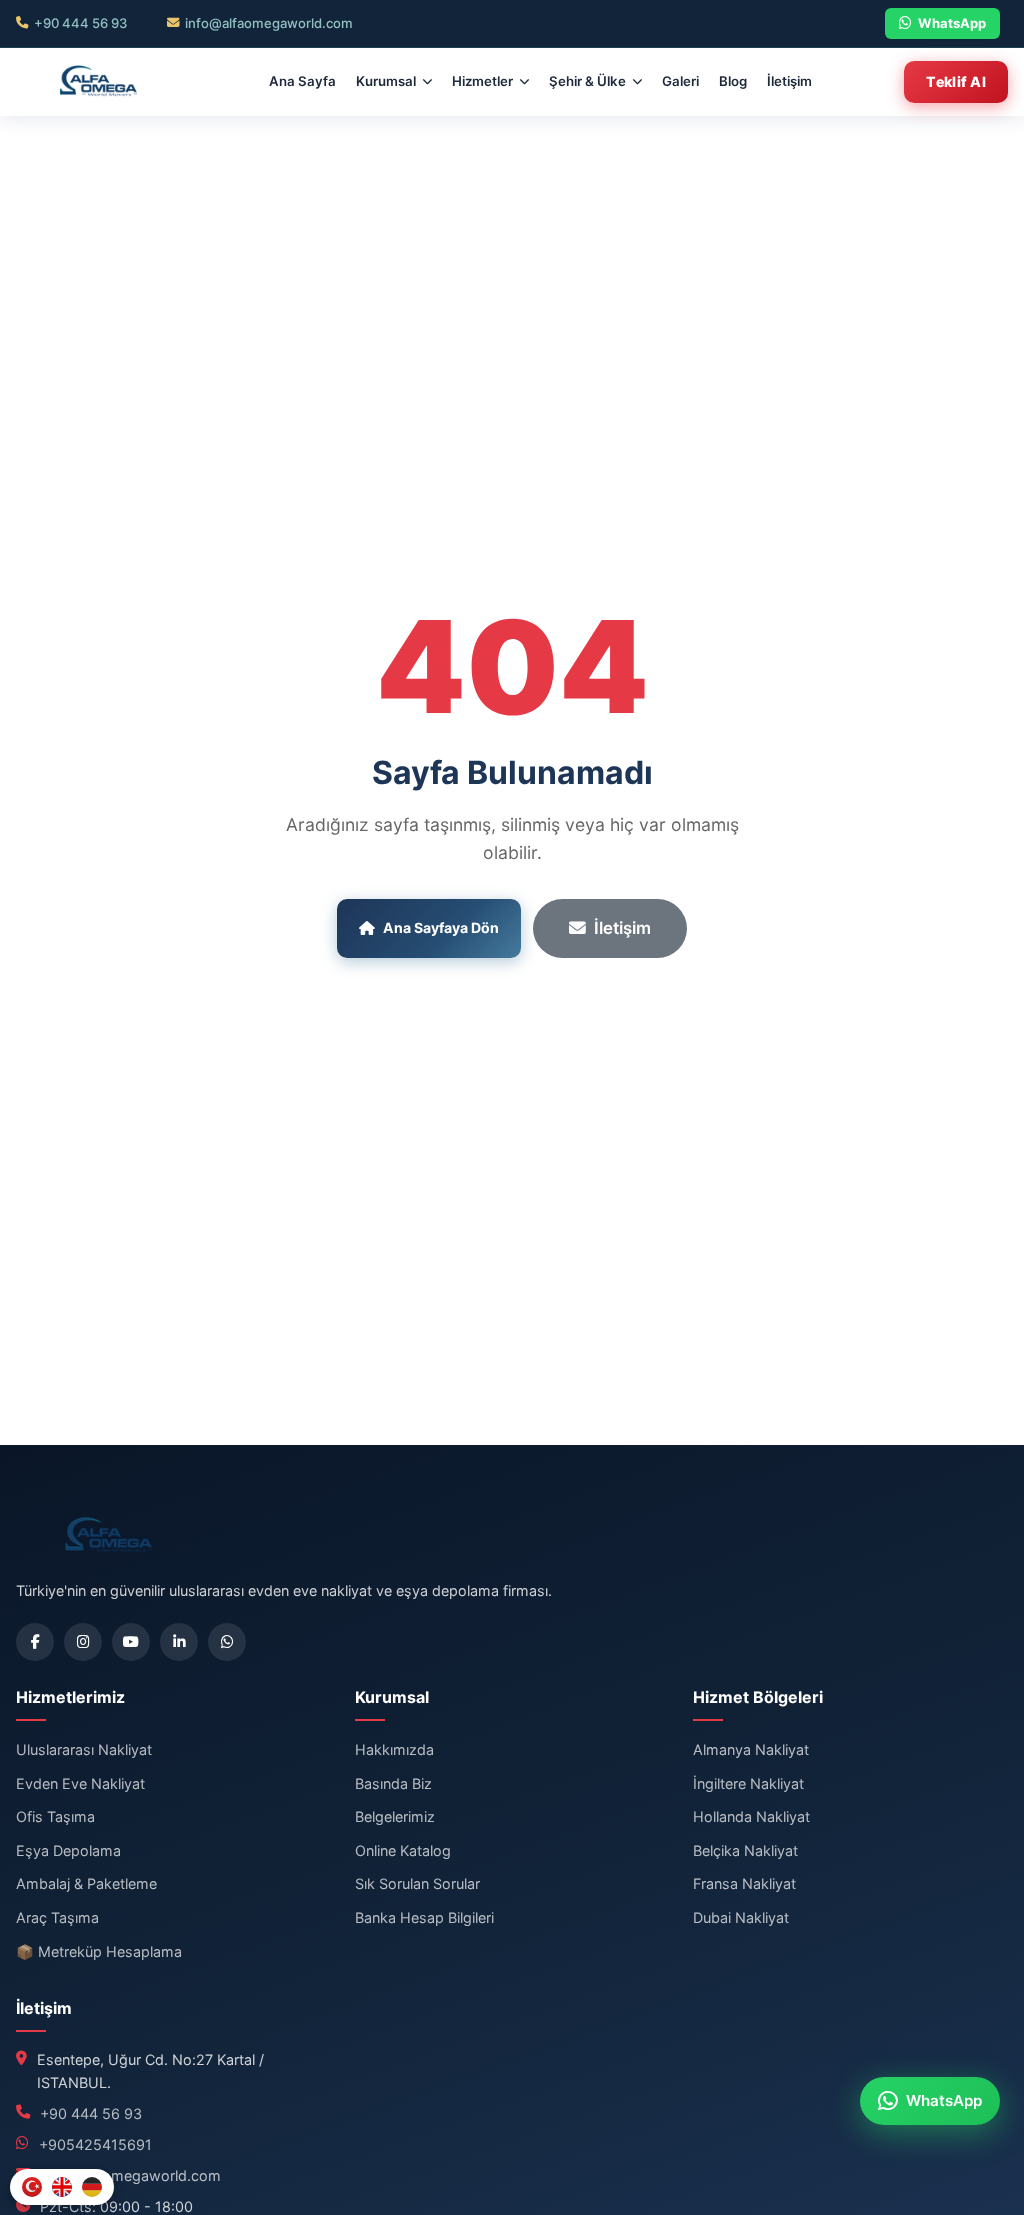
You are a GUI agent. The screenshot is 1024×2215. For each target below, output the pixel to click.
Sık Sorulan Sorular (417, 1883)
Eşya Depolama (68, 1850)
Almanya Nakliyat (751, 1749)
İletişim (789, 81)
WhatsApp (952, 23)
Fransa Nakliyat (744, 1883)
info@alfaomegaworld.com (269, 23)
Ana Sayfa (302, 81)
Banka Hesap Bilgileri (424, 1917)
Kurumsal (386, 81)
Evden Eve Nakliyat (80, 1783)
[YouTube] (131, 1642)
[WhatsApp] (227, 1642)
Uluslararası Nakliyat (84, 1749)
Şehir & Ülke (587, 81)
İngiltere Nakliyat (748, 1783)
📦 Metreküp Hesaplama (99, 1951)
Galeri (680, 81)
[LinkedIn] (179, 1642)
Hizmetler (482, 81)
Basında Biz (393, 1783)
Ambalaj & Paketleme (86, 1883)
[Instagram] (83, 1642)
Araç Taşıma (57, 1917)
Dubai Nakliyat (741, 1917)
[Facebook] (35, 1642)
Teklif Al (956, 81)
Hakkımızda (394, 1749)
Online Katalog (403, 1850)
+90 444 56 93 (80, 23)
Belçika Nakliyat (745, 1850)
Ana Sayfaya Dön (441, 927)
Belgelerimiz (395, 1816)
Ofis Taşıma (55, 1816)
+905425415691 (95, 2144)
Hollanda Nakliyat (751, 1816)
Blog (733, 81)
